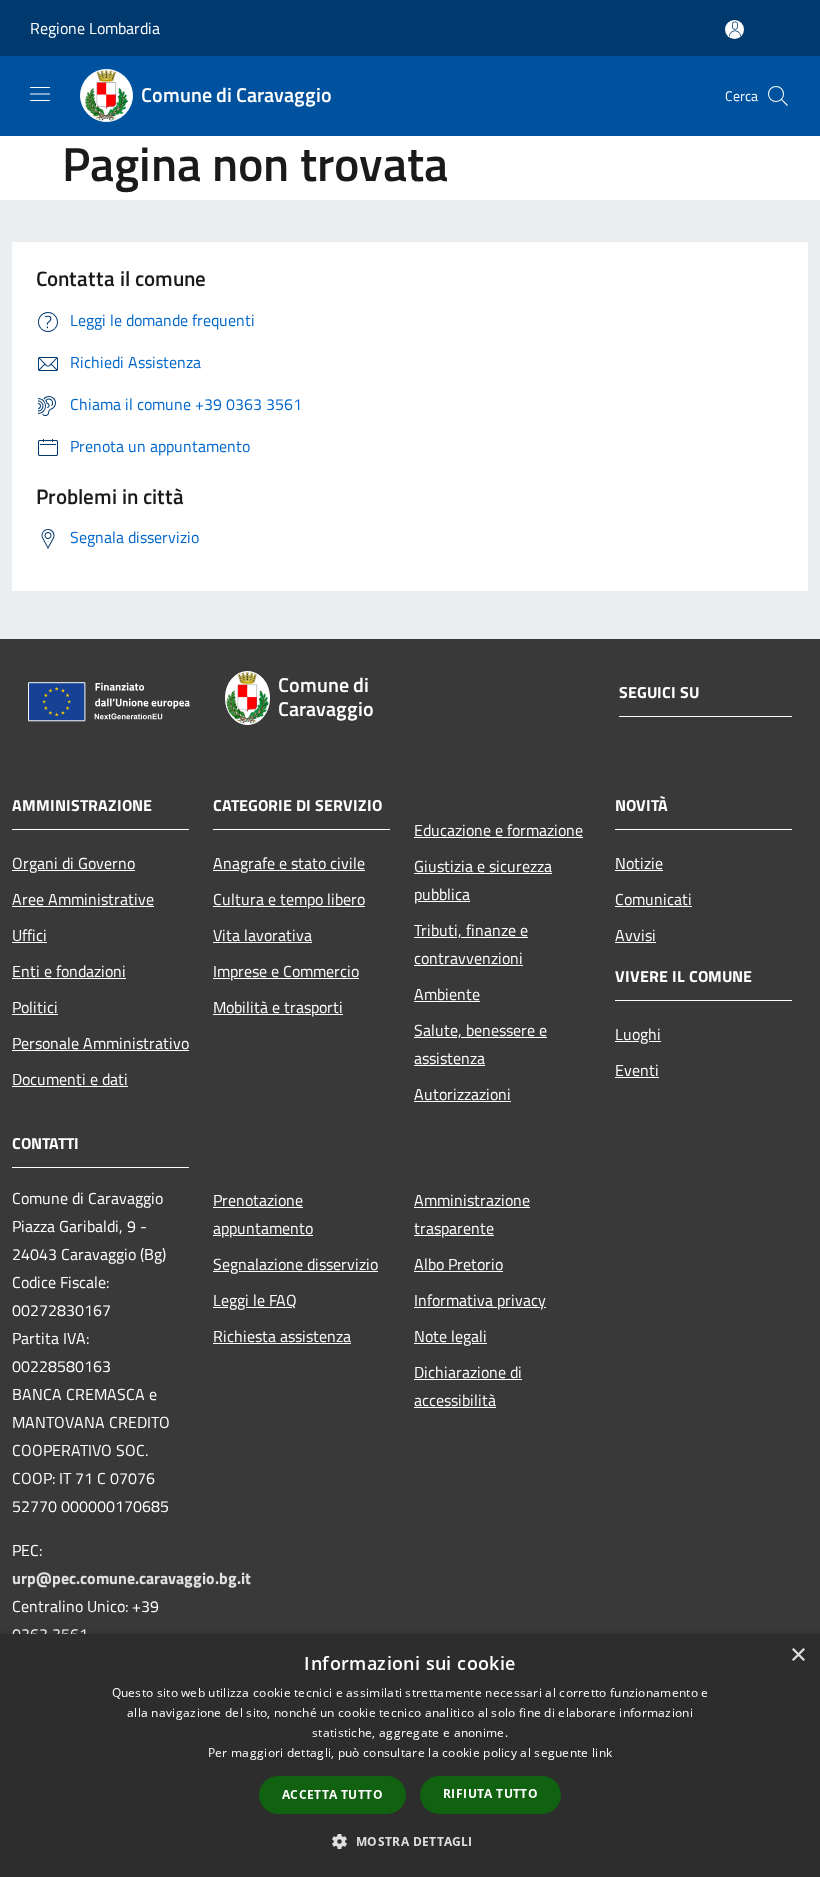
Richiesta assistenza (282, 1336)
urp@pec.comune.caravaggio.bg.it (131, 1578)
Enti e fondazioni (69, 971)
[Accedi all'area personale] (734, 29)
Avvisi (635, 935)
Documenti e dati (70, 1079)
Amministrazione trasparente (472, 1214)
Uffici (29, 935)
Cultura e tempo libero (289, 899)
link (602, 1752)
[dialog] (410, 1755)
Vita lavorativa (262, 935)
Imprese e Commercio (286, 971)
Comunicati (653, 899)
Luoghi (638, 1034)
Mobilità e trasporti (278, 1007)
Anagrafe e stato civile (289, 863)
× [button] (797, 1655)
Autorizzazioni (462, 1094)
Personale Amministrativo (100, 1043)
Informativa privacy (480, 1300)
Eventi (637, 1070)
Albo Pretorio (458, 1264)
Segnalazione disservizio (295, 1264)
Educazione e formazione (498, 830)
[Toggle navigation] (40, 94)
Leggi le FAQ (255, 1300)
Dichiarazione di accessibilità (468, 1386)
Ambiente (447, 994)
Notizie (639, 863)
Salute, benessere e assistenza (480, 1044)
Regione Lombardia (95, 28)
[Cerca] (778, 96)
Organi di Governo (73, 863)
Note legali (450, 1336)
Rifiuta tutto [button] (490, 1793)
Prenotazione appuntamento (263, 1214)
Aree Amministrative (83, 899)
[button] (409, 1841)
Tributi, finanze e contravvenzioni (471, 944)
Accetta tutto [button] (332, 1794)
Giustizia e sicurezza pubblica (483, 880)
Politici (35, 1007)
